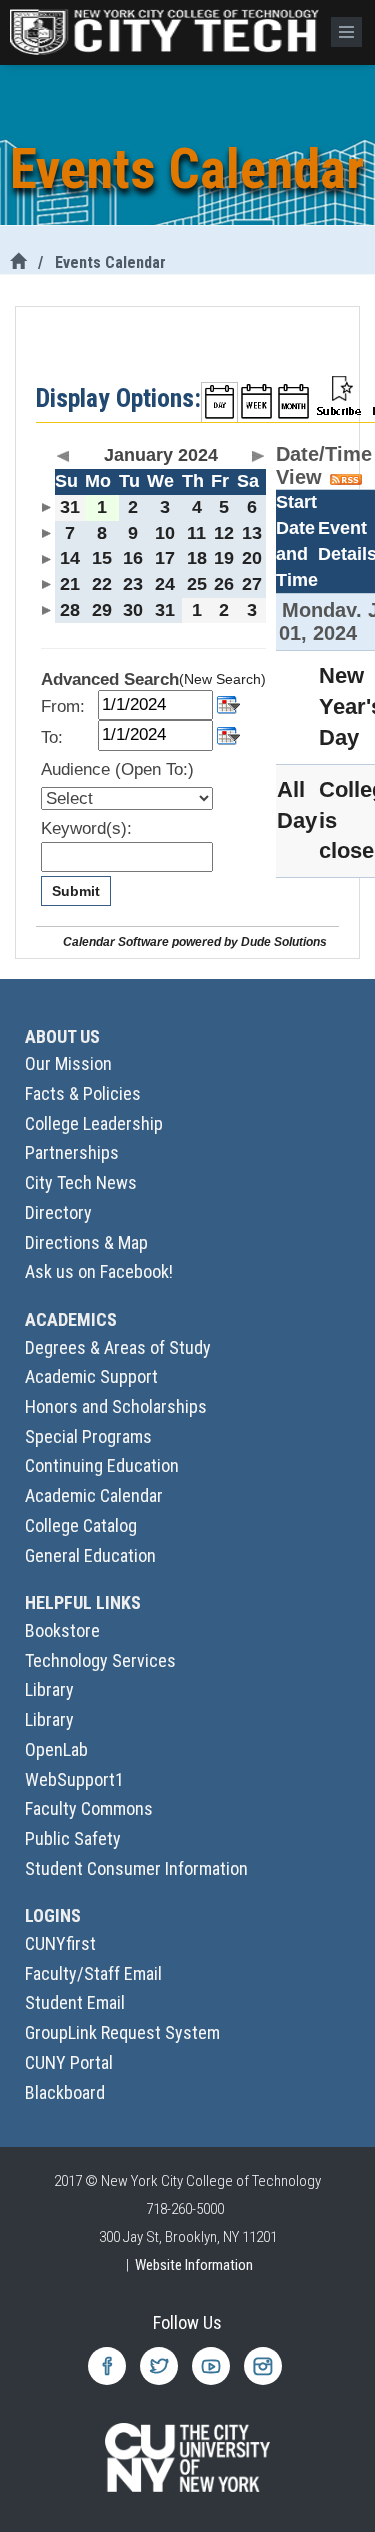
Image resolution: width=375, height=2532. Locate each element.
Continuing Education (102, 1465)
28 (70, 610)
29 (102, 610)
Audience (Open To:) (117, 769)
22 (102, 584)
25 (197, 584)
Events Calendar (110, 262)
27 (252, 584)
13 (252, 533)
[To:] (228, 733)
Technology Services (100, 1660)
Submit (76, 891)
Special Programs (88, 1436)
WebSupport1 (74, 1779)
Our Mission (68, 1063)
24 (165, 584)
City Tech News (81, 1182)
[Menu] (346, 32)
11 (196, 533)
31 (70, 507)
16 (133, 558)
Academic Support (91, 1376)
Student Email (75, 2002)
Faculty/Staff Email (93, 1973)
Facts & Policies (83, 1093)
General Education (90, 1555)
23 (133, 584)
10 (165, 533)
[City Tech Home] (18, 262)
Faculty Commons (89, 1808)
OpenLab (56, 1749)
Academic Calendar (94, 1495)
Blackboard (65, 2092)
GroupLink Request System (122, 2032)
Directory (58, 1212)
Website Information (194, 2265)
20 (252, 558)
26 (224, 584)
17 (165, 558)
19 (224, 558)
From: (63, 706)
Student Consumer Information (136, 1868)
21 (70, 584)
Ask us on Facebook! (99, 1271)
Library (49, 1689)
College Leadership (94, 1123)
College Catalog (81, 1525)
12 (224, 533)
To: (52, 737)
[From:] (228, 703)
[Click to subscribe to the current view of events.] (339, 394)
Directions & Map (86, 1242)
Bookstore (62, 1630)
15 (102, 558)
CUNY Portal (69, 2062)
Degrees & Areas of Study (118, 1347)
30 (133, 610)
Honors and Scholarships (116, 1406)
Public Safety (73, 1838)
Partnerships (72, 1152)
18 (197, 558)
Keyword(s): (86, 828)
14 (70, 558)
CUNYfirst (60, 1943)
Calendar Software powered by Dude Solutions (195, 941)
